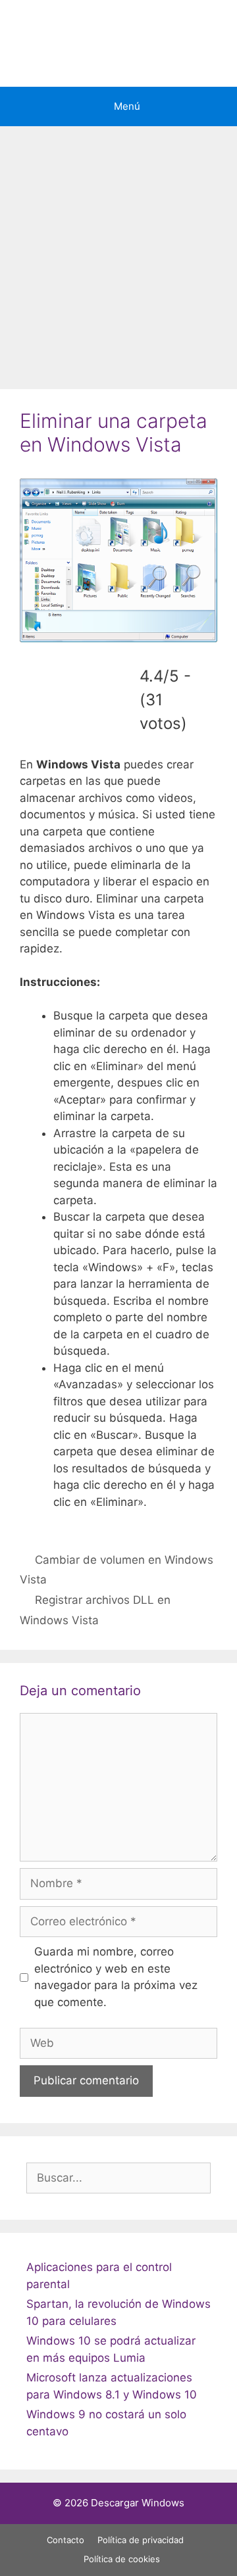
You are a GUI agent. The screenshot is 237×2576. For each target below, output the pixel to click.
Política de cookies (122, 2559)
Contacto (66, 2540)
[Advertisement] (118, 251)
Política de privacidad (141, 2540)
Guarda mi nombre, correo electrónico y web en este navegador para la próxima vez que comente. (116, 1977)
